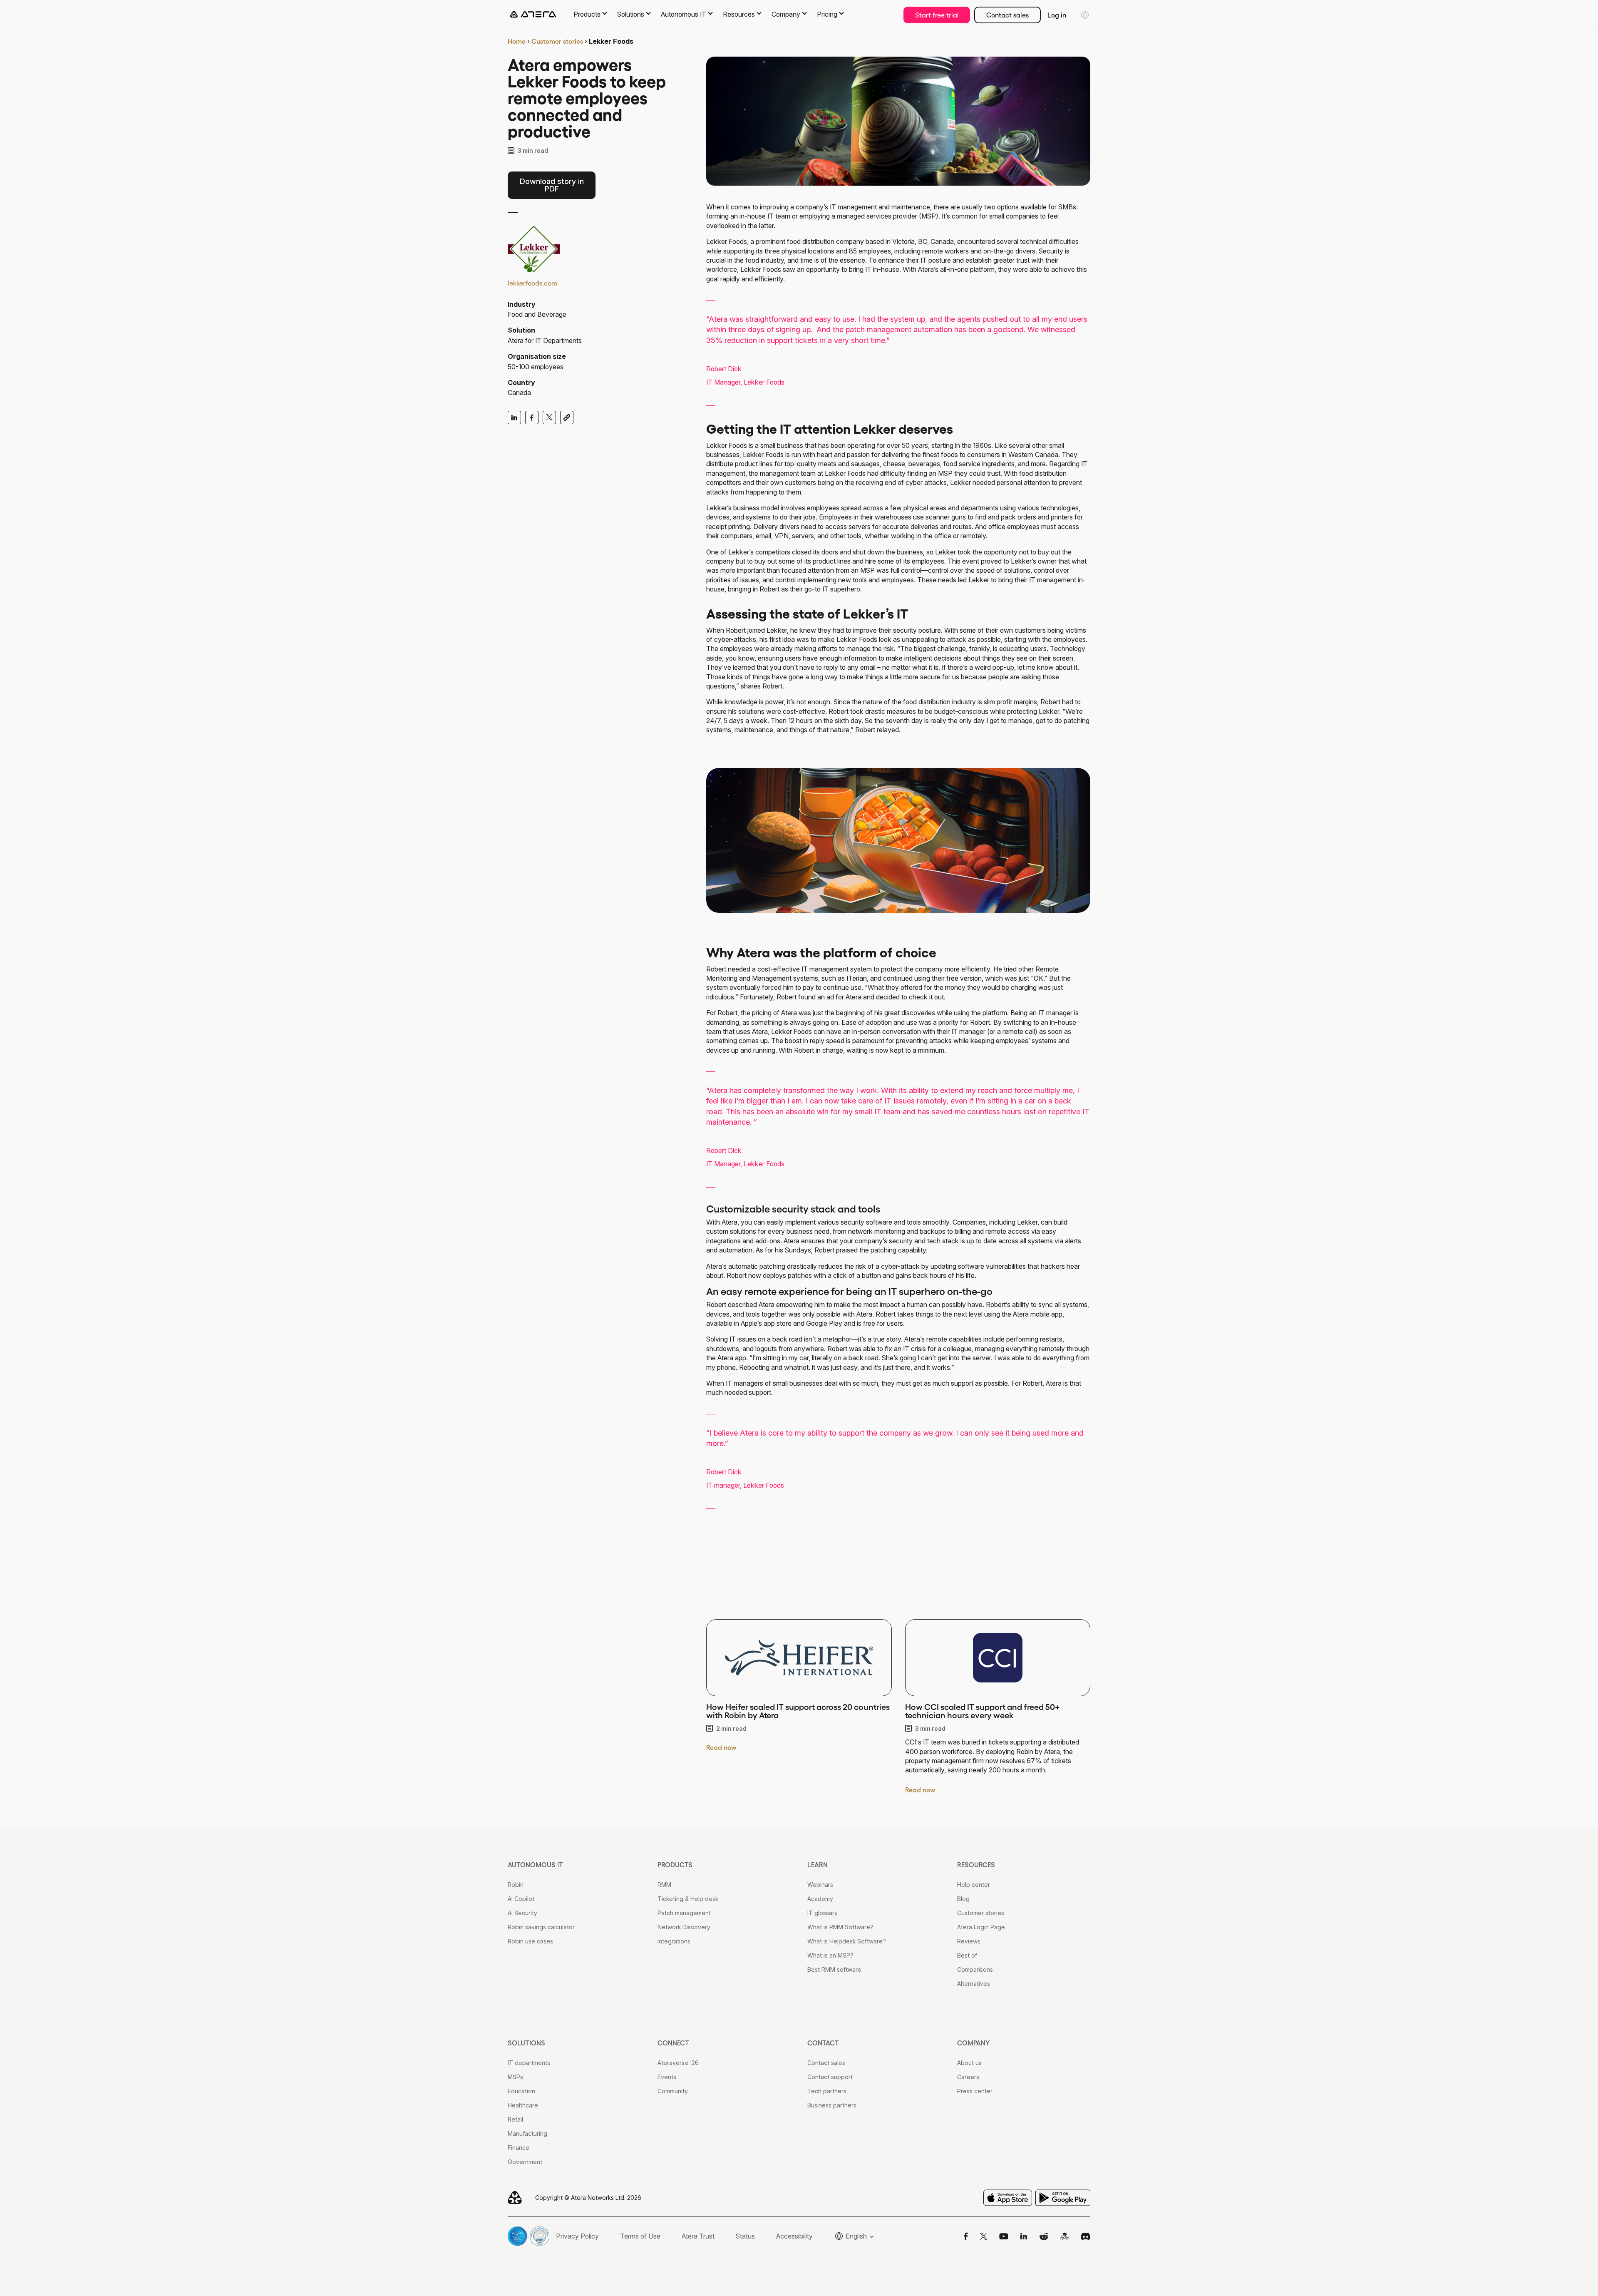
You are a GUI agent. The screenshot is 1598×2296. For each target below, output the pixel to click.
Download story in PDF (552, 185)
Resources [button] (739, 14)
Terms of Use (640, 2236)
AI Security (522, 1913)
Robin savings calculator (541, 1927)
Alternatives (974, 1984)
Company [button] (786, 14)
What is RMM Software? (840, 1927)
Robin (516, 1885)
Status (745, 2236)
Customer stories (557, 41)
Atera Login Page (981, 1927)
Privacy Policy (577, 2236)
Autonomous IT (535, 1865)
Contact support (830, 2077)
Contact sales (1007, 15)
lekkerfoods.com (532, 283)
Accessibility (794, 2236)
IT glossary (823, 1913)
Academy (820, 1899)
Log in (1057, 15)
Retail (515, 2119)
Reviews (969, 1941)
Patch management (684, 1913)
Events (667, 2077)
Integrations (674, 1941)
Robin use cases (530, 1941)
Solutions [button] (631, 14)
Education (521, 2091)
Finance (519, 2148)
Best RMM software (834, 1969)
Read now (721, 1747)
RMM (664, 1885)
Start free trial (937, 15)
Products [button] (587, 14)
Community (673, 2091)
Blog (963, 1899)
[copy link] (567, 417)
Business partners (832, 2105)
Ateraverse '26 (678, 2063)
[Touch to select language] (1085, 15)
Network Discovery (684, 1927)
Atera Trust (698, 2236)
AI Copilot (521, 1899)
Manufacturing (527, 2133)
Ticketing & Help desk (688, 1899)
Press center (975, 2091)
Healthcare (523, 2105)
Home (517, 41)
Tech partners (827, 2091)
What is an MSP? (830, 1955)
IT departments (529, 2063)
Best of (967, 1955)
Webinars (820, 1885)
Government (525, 2162)
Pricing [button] (827, 14)
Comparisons (975, 1969)
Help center (974, 1885)
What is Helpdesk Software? (847, 1941)
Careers (968, 2077)
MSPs (515, 2077)
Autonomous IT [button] (684, 14)
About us (969, 2063)
